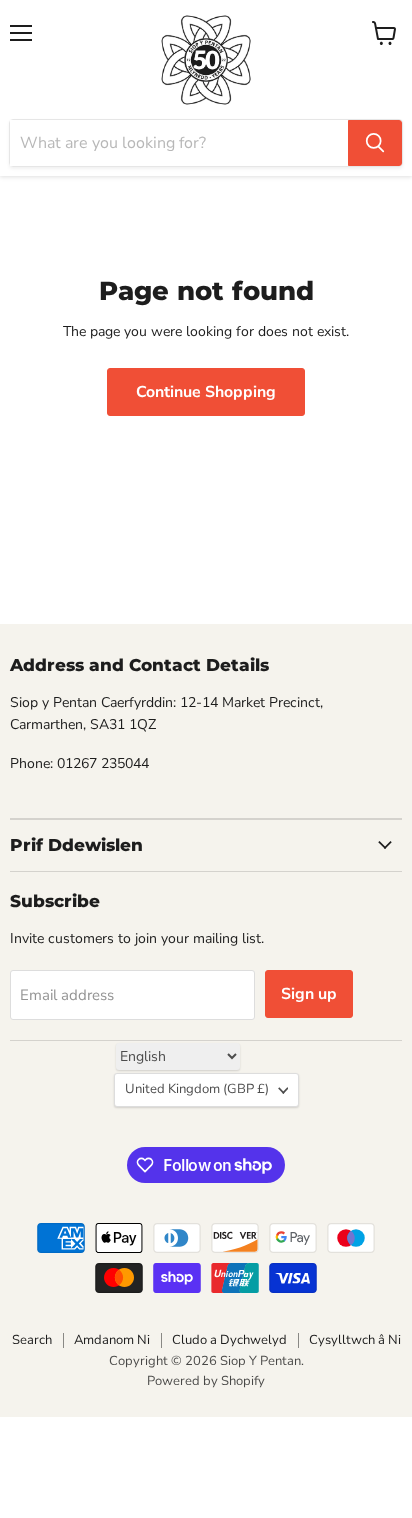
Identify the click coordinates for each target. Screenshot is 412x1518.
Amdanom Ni (112, 1340)
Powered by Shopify (206, 1381)
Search (32, 1340)
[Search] (375, 143)
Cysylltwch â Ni (355, 1340)
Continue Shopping (206, 392)
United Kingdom (197, 1089)
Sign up (309, 994)
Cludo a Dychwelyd (229, 1340)
